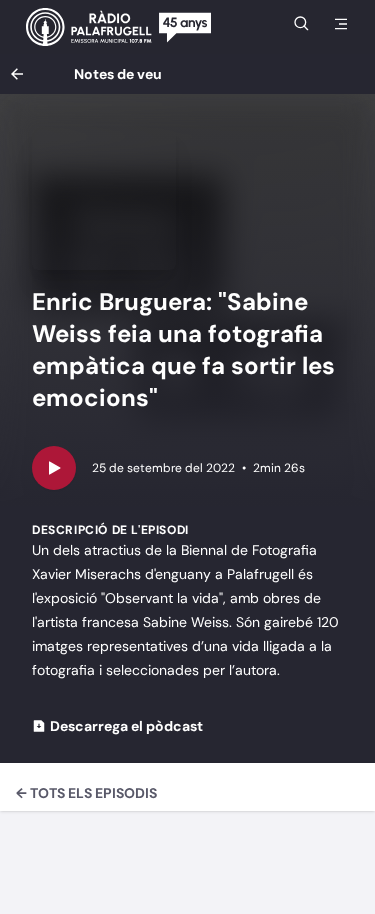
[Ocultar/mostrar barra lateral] (341, 24)
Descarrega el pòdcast (126, 726)
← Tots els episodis (86, 793)
